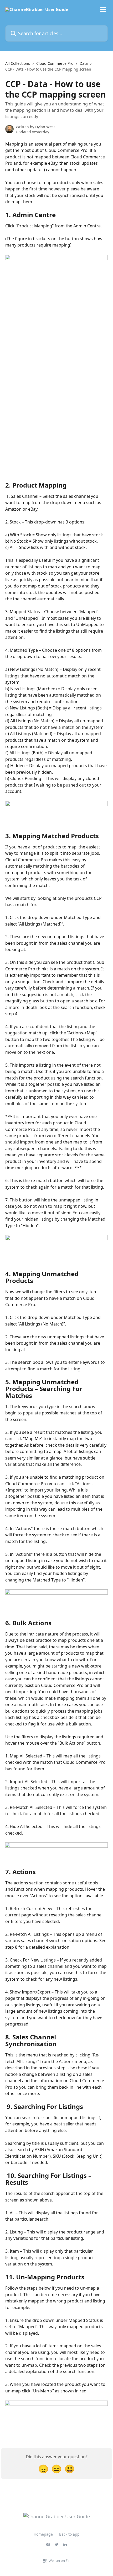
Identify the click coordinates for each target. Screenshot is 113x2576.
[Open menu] (103, 9)
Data (84, 63)
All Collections (18, 63)
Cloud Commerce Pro (55, 63)
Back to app (69, 2534)
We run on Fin (60, 2561)
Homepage (43, 2534)
